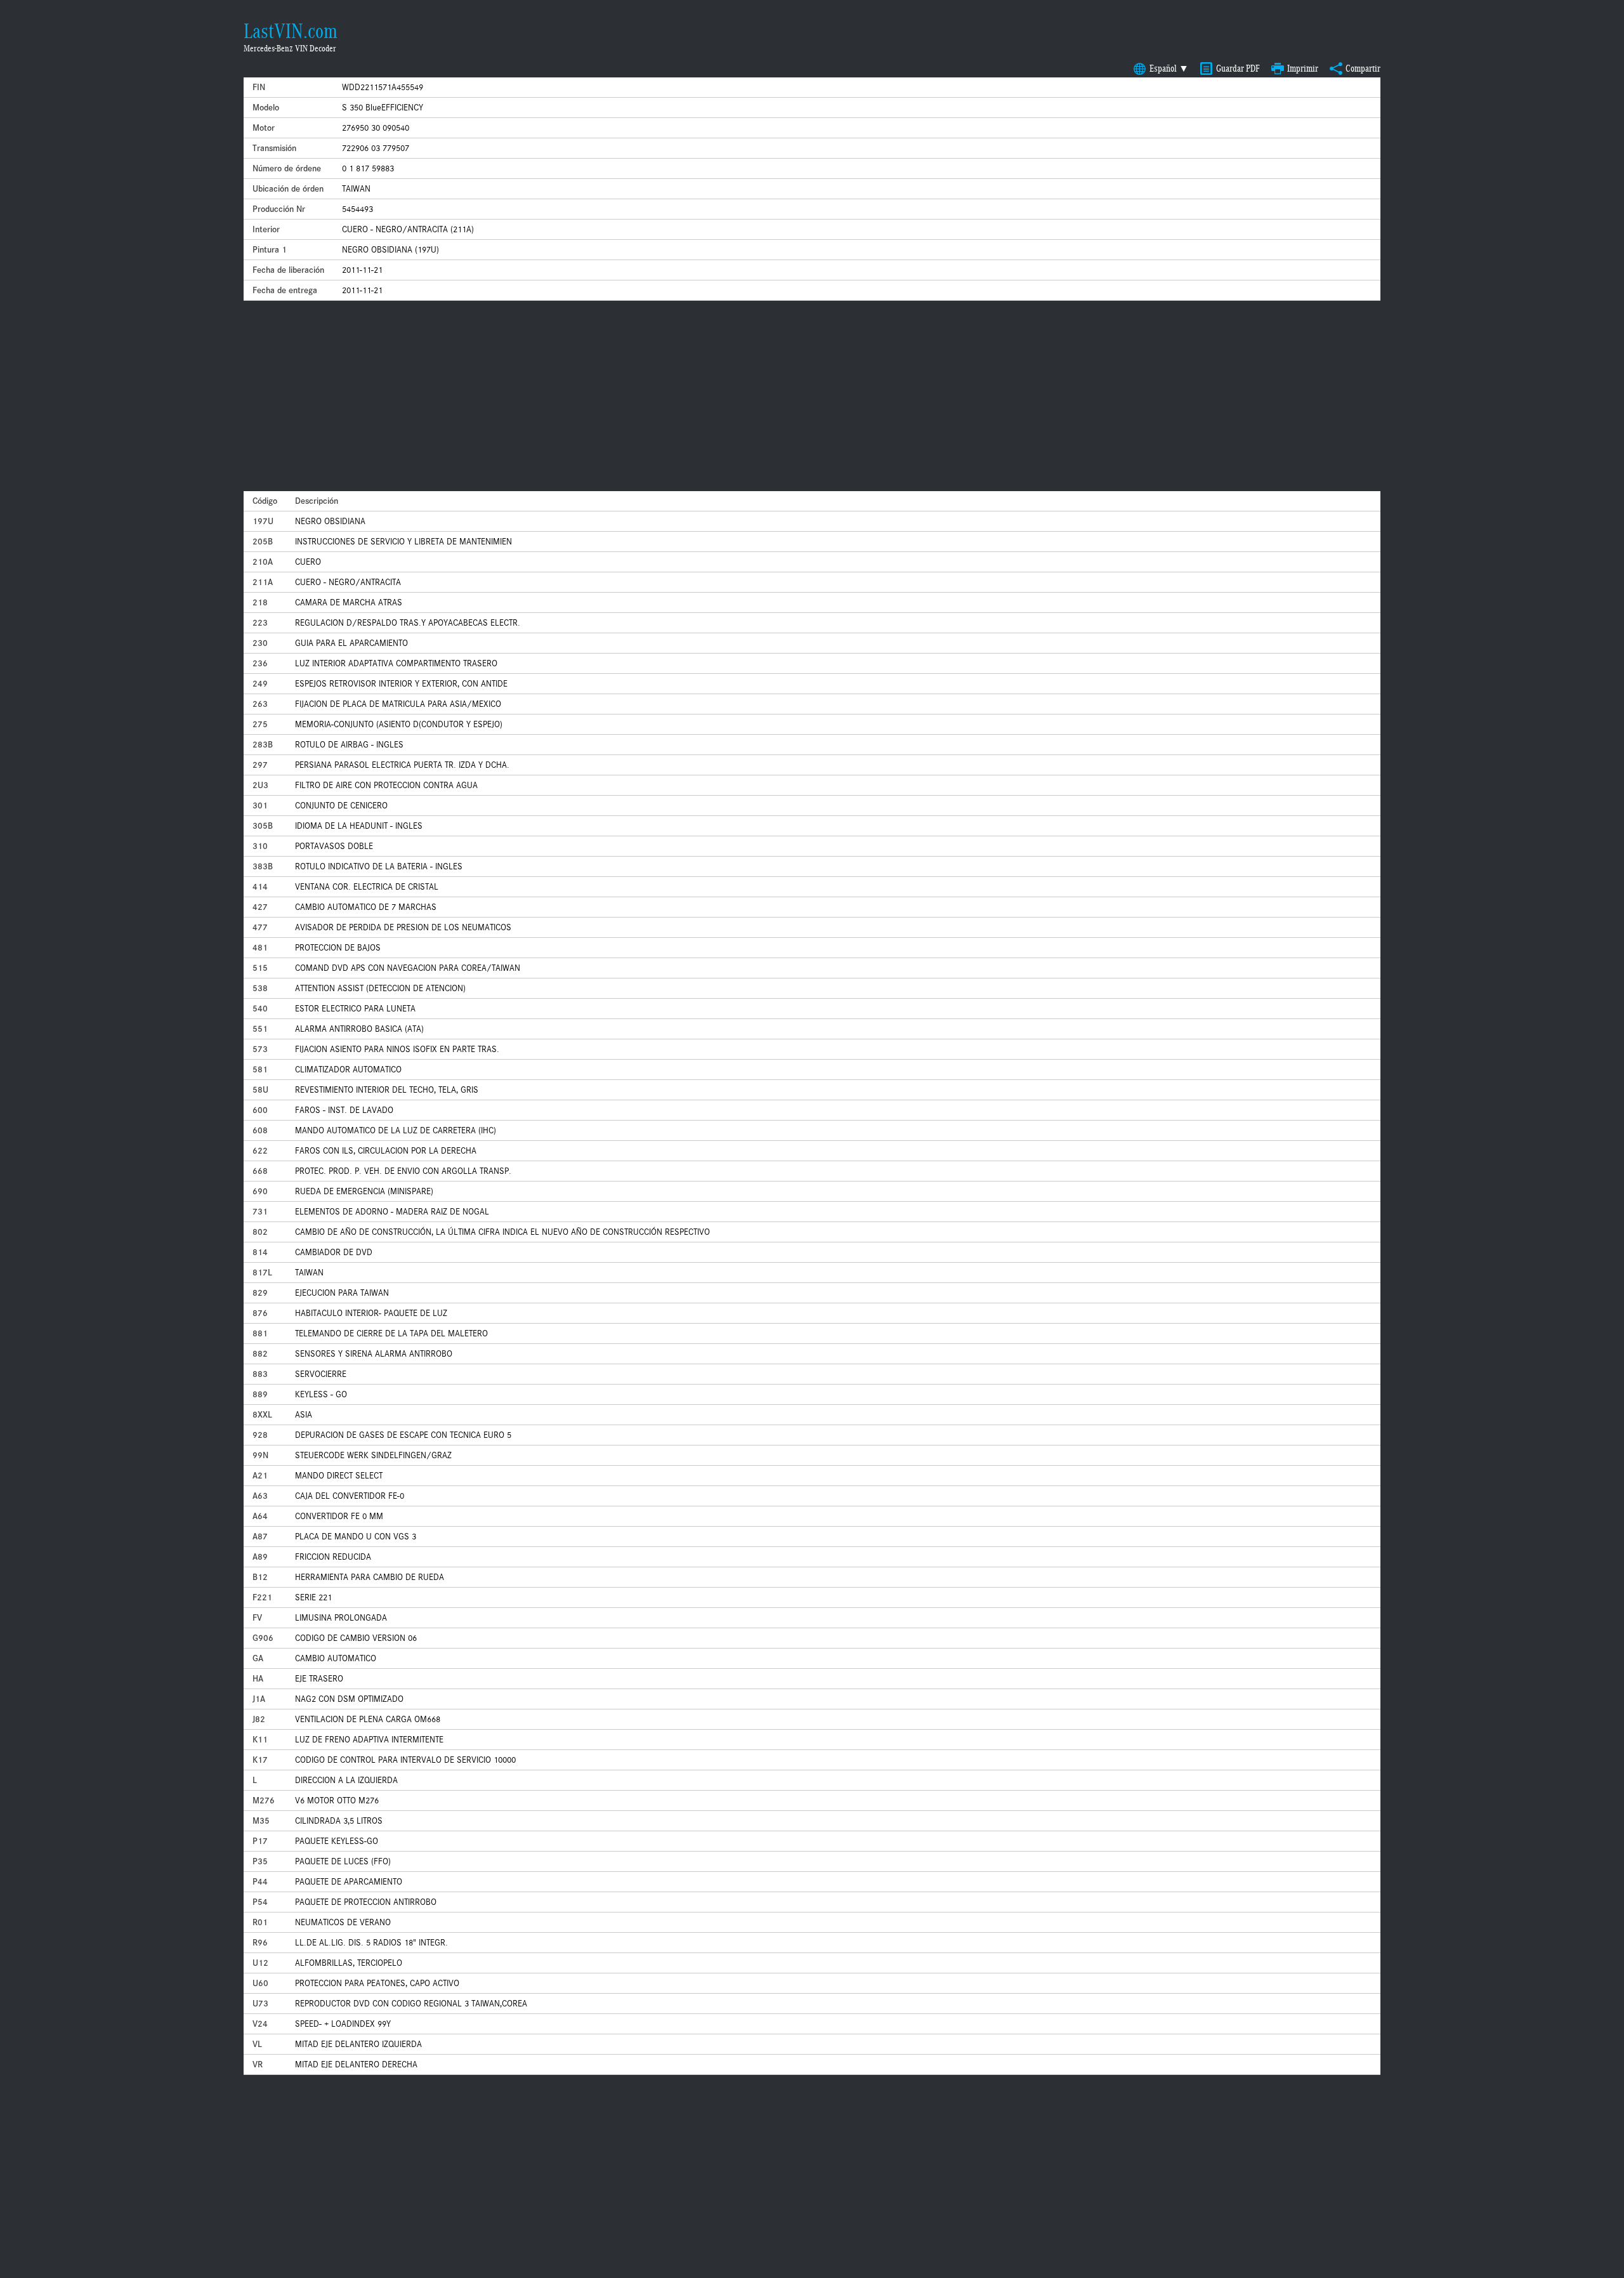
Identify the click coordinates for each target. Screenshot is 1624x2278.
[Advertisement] (812, 396)
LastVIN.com (291, 31)
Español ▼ (1169, 69)
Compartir (1363, 69)
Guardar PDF (1238, 69)
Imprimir (1303, 69)
